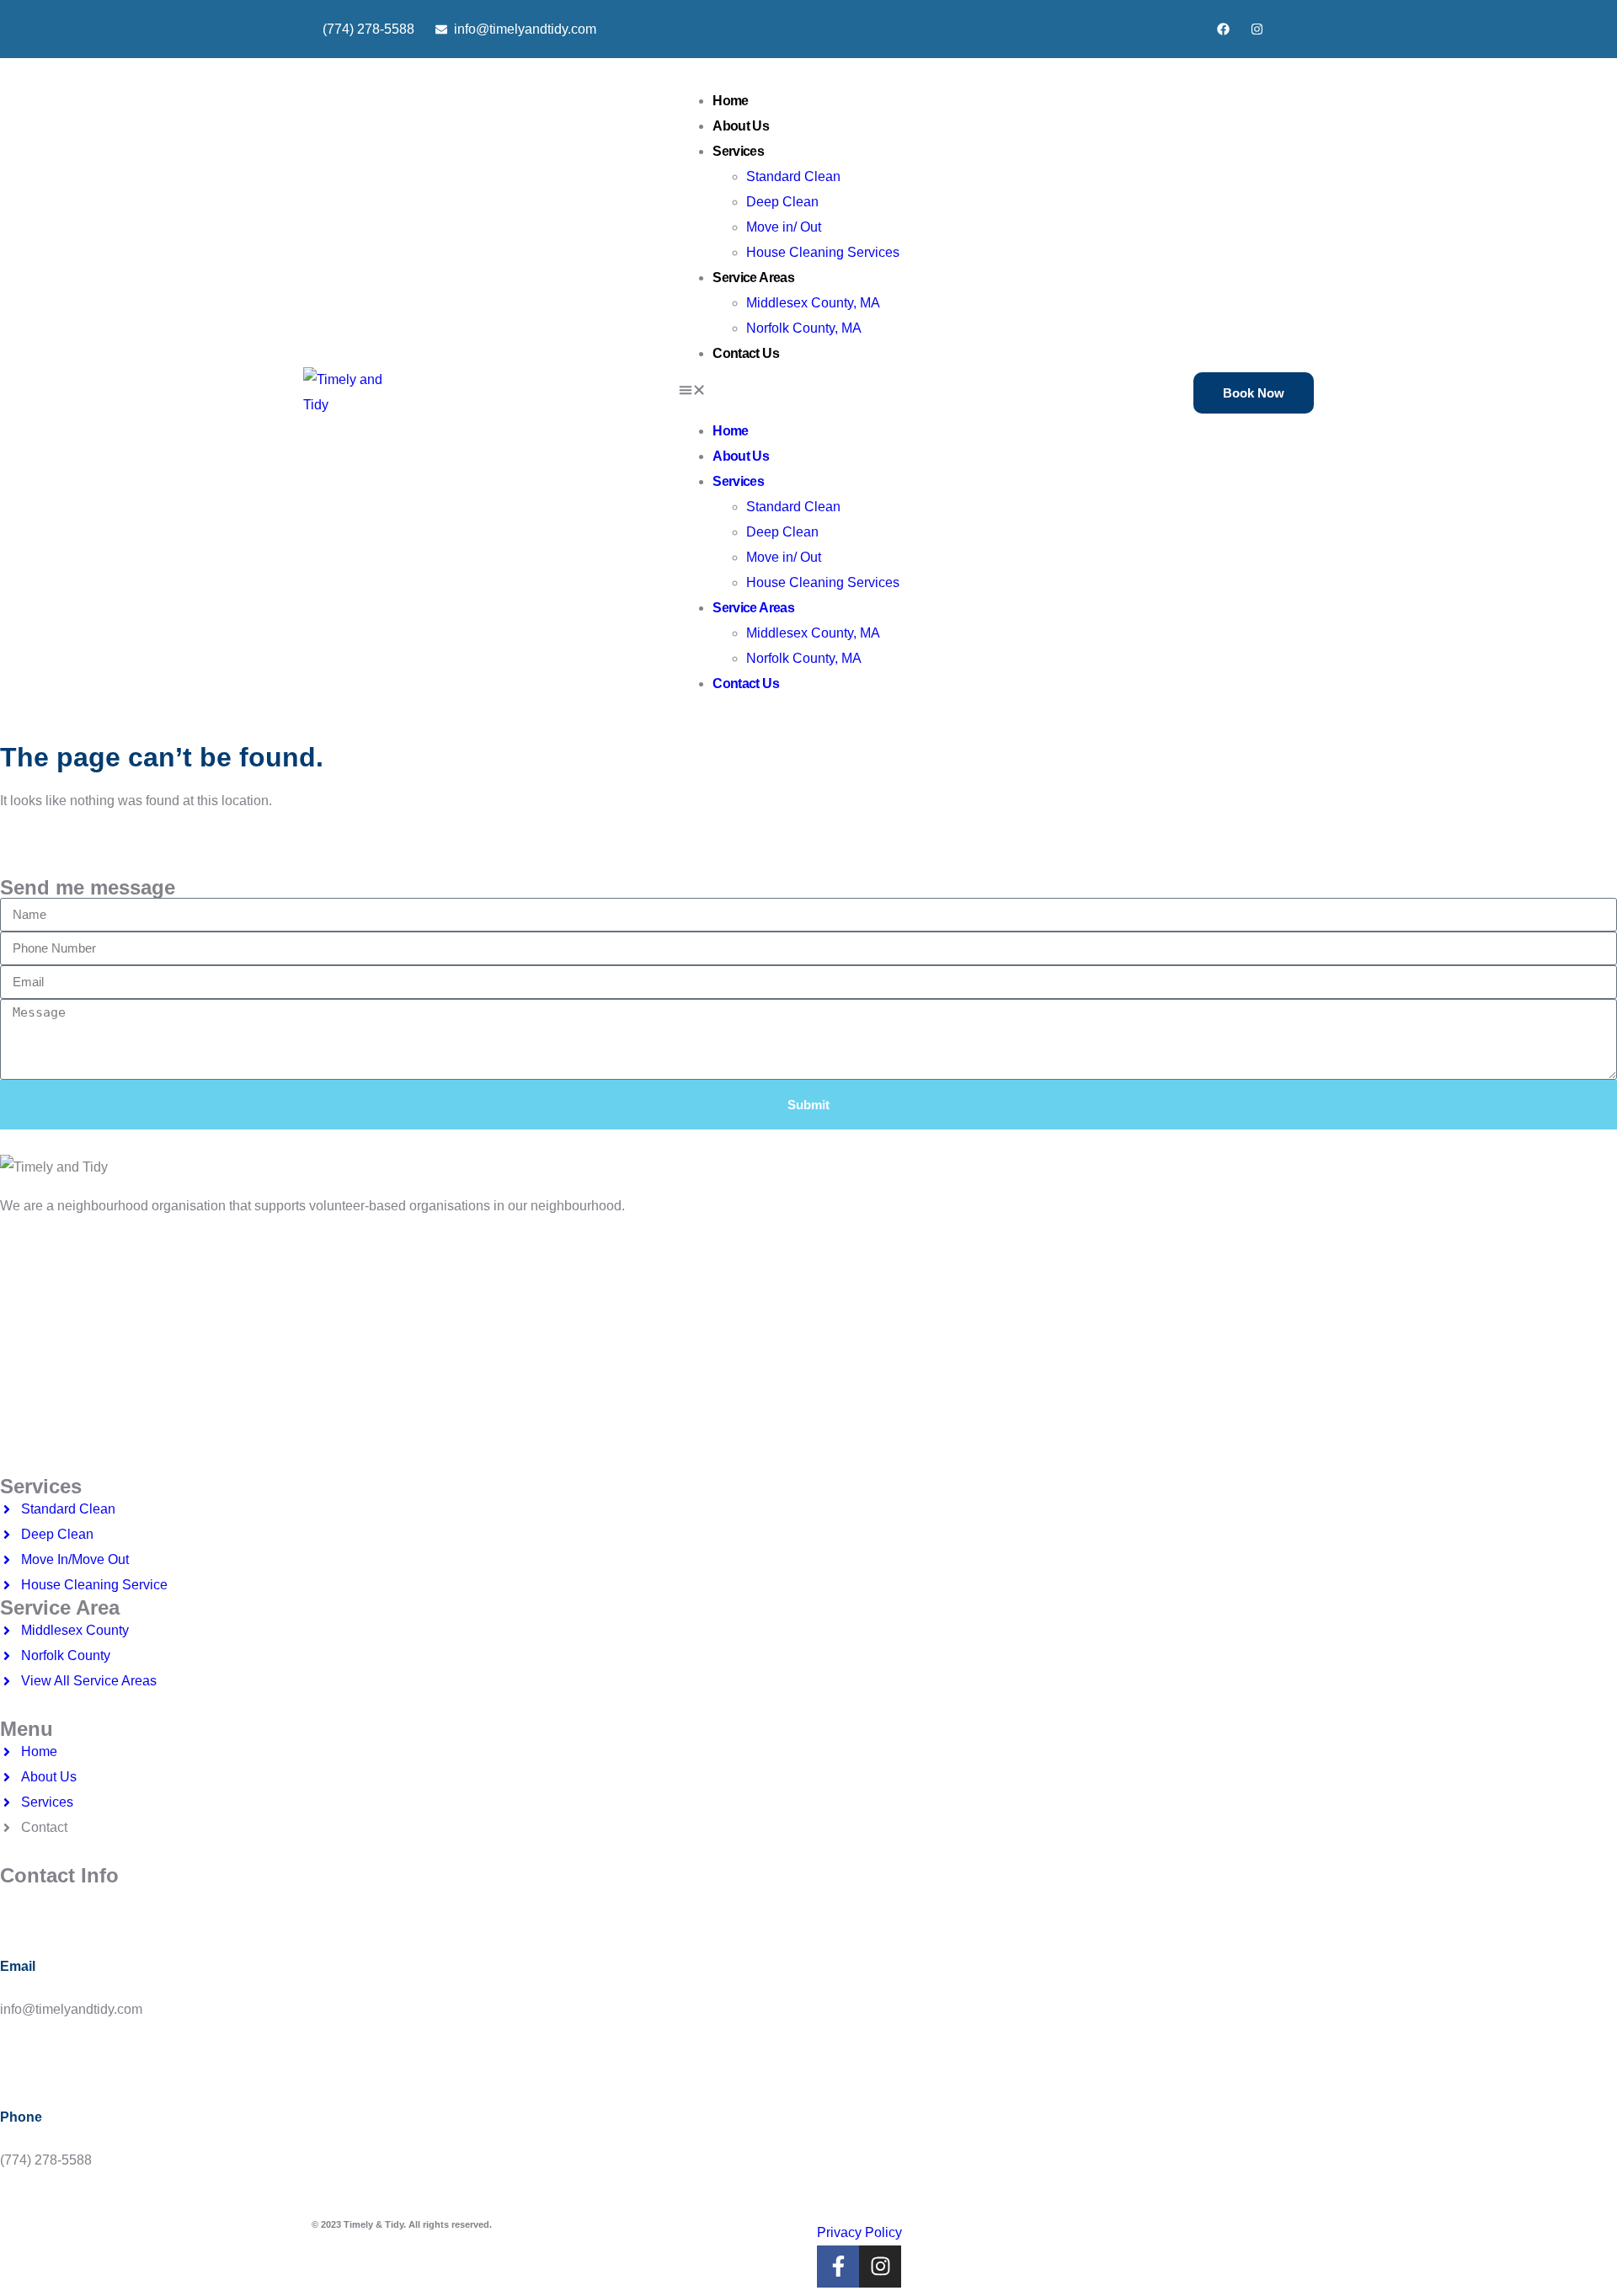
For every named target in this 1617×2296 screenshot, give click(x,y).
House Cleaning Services (823, 252)
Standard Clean (793, 176)
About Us (741, 126)
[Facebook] (1223, 29)
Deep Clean (782, 202)
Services (738, 151)
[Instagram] (1257, 29)
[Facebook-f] (838, 2267)
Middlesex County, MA (813, 303)
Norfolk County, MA (804, 328)
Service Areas (753, 278)
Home (730, 101)
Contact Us (746, 353)
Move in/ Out (784, 227)
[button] (789, 392)
